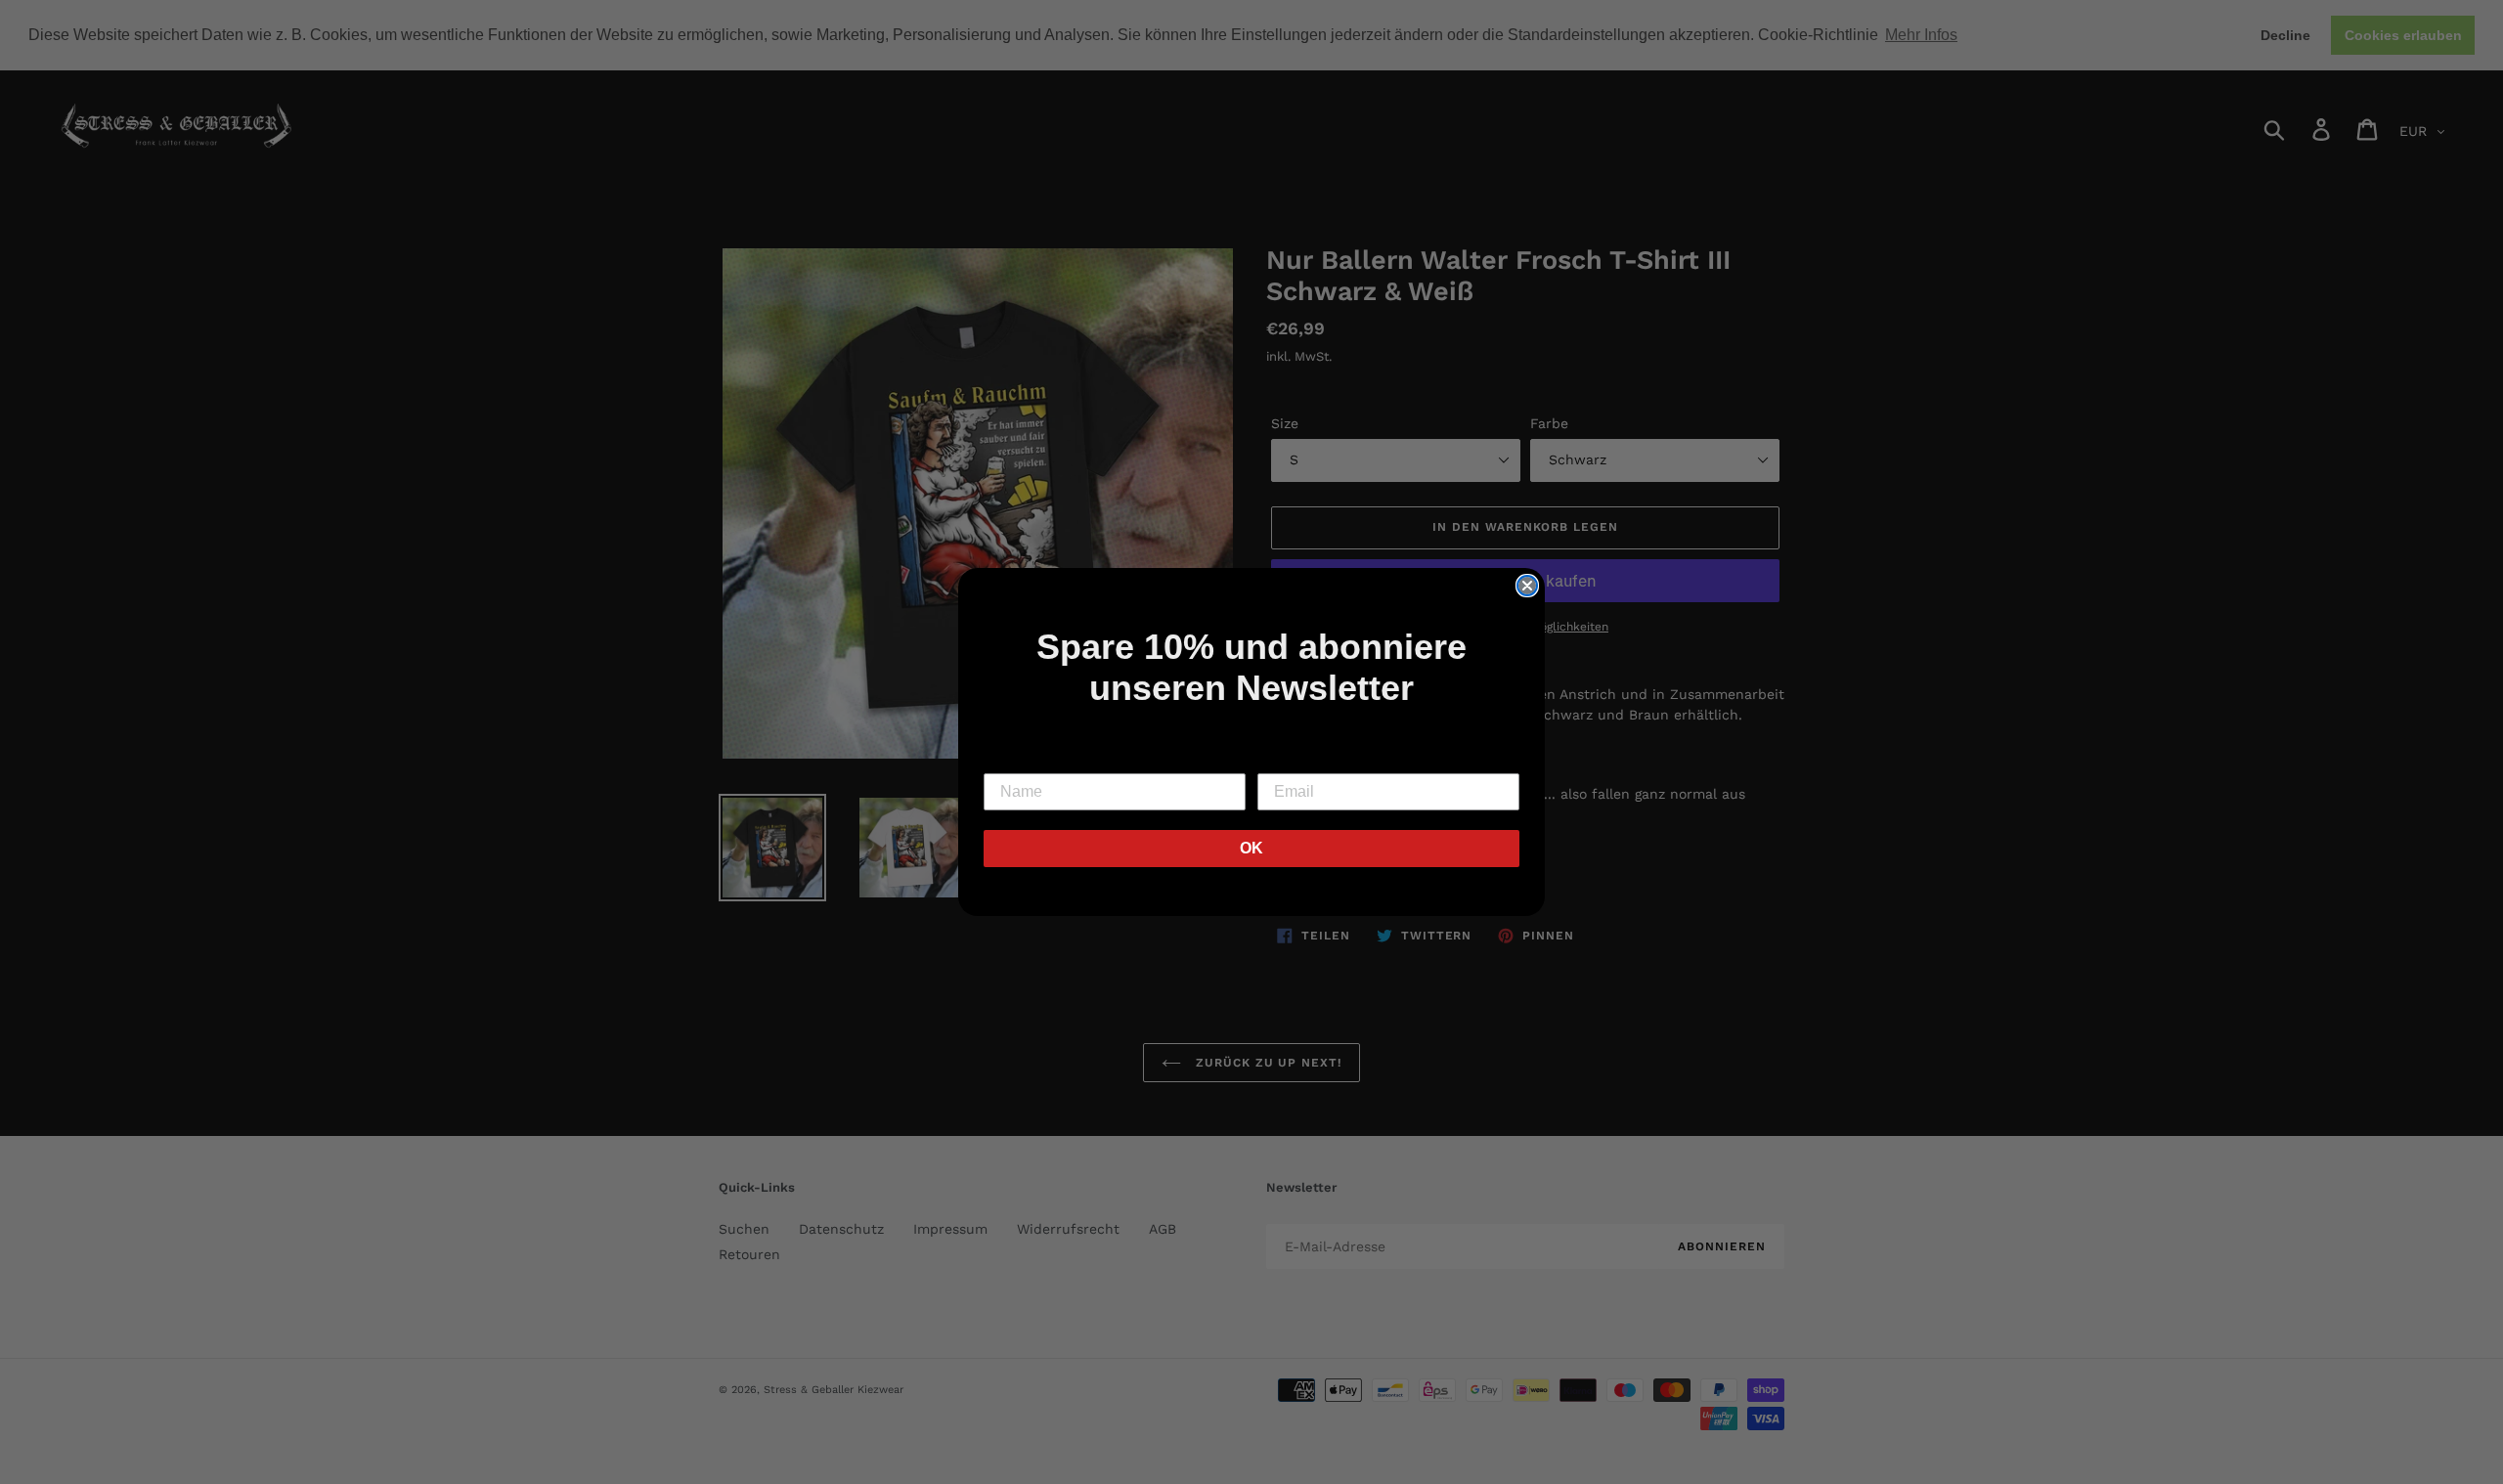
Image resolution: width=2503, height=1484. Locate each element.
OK (1251, 848)
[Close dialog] (1527, 586)
